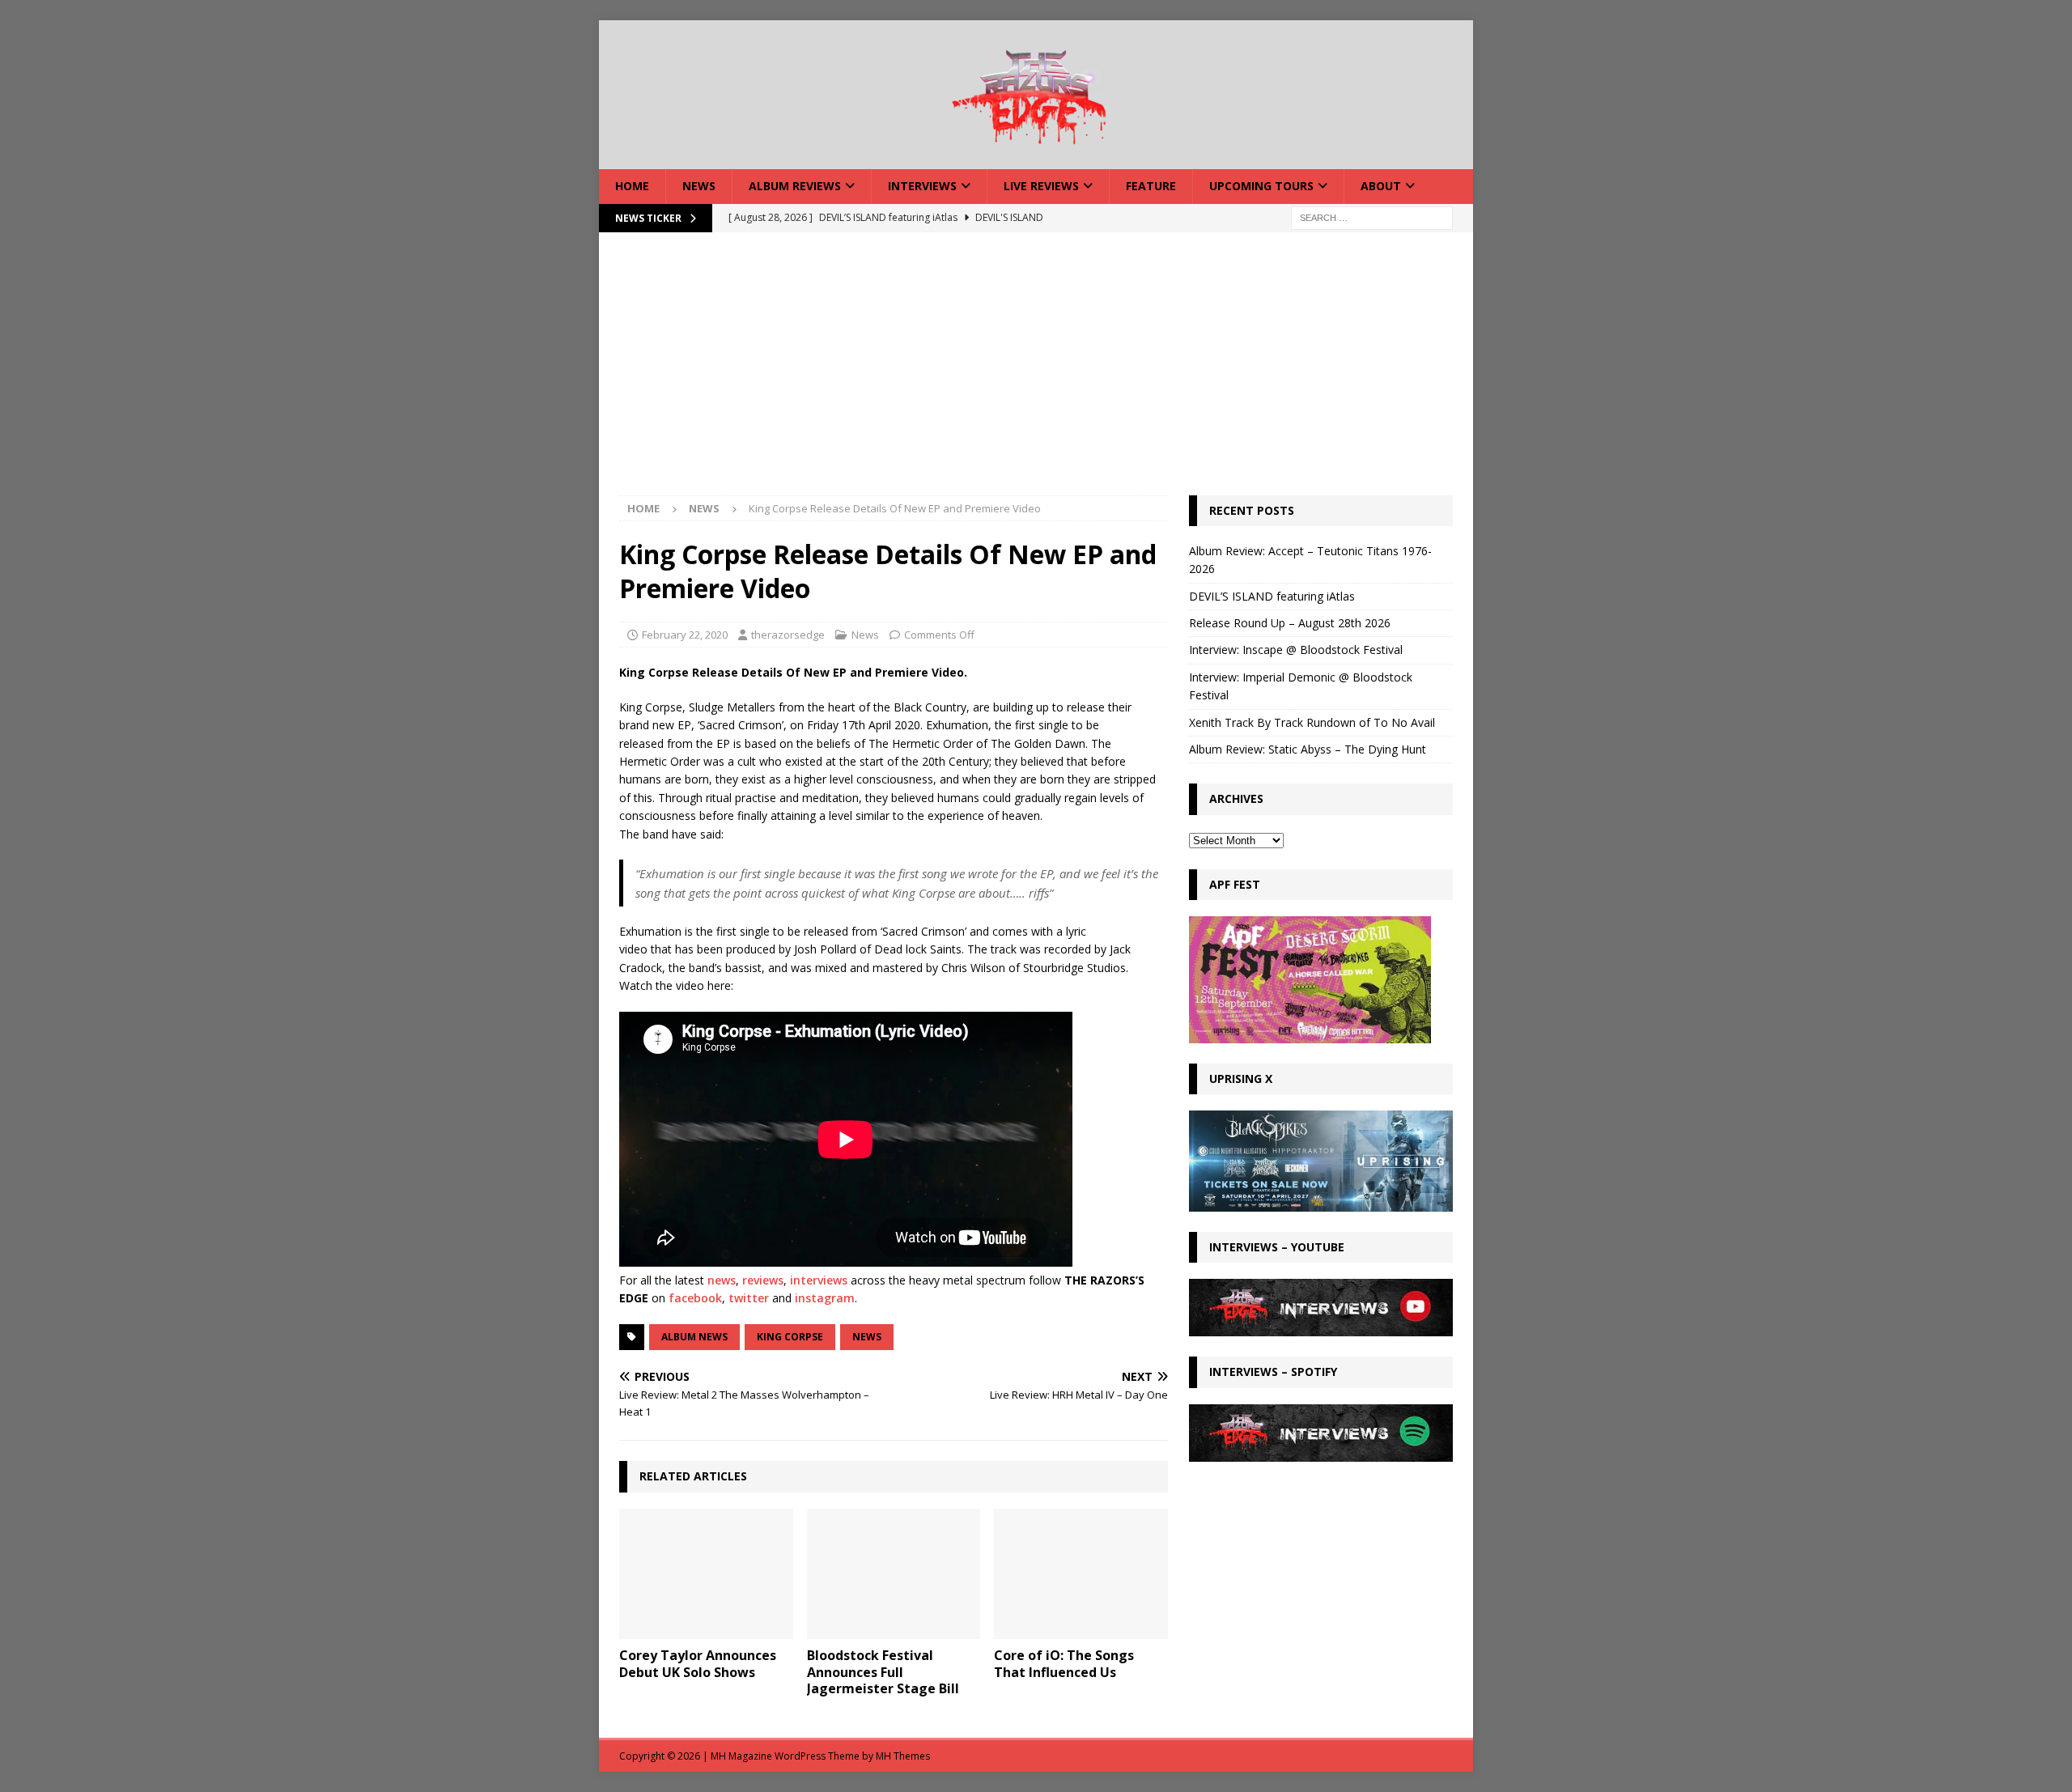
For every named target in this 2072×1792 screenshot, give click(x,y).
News (699, 186)
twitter (749, 1298)
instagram (825, 1298)
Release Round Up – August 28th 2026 (1290, 623)
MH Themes (903, 1756)
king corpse (790, 1337)
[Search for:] (1372, 217)
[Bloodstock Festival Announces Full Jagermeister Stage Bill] (894, 1574)
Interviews (922, 186)
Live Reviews (1041, 186)
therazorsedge (788, 635)
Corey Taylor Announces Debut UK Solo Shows (698, 1664)
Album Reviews (795, 186)
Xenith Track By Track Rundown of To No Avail (1312, 722)
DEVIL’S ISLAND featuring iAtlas (1272, 596)
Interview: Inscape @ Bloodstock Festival (1296, 650)
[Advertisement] (1036, 374)
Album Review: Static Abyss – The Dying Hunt (1308, 749)
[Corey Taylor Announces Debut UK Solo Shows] (706, 1574)
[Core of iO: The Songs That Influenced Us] (1081, 1574)
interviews (819, 1280)
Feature (1151, 186)
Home (632, 186)
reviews (763, 1280)
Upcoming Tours (1261, 186)
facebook (695, 1298)
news (722, 1280)
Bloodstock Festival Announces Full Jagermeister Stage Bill (883, 1672)
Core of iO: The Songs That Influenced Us (1064, 1664)
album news (694, 1337)
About (1381, 186)
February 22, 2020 (685, 635)
